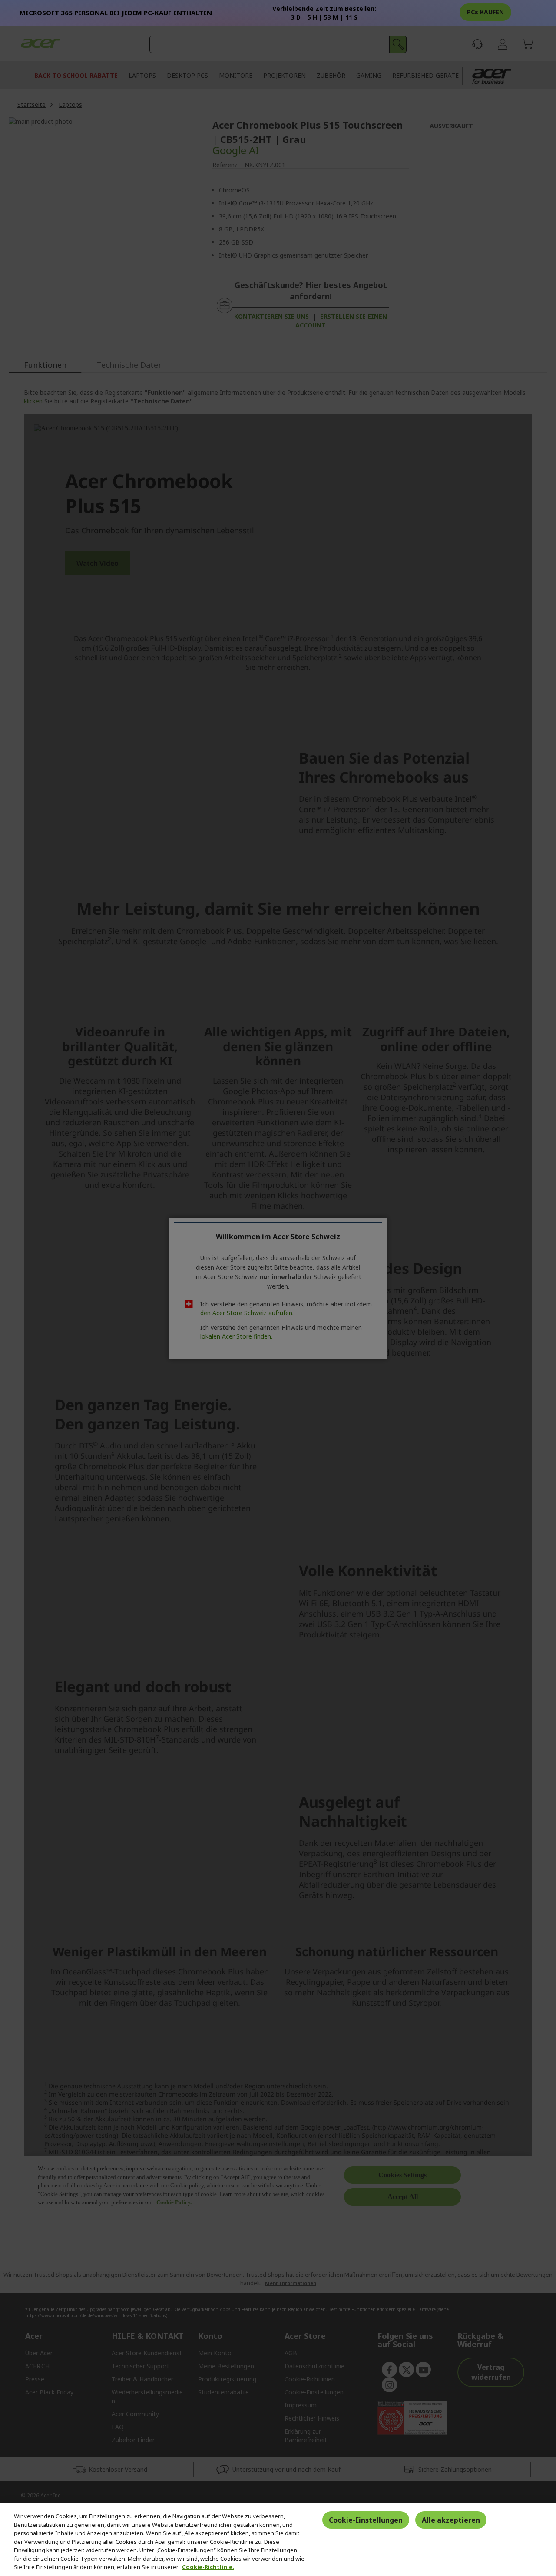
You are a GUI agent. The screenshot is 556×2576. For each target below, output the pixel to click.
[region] (278, 2540)
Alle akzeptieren (451, 2520)
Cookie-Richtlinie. (208, 2567)
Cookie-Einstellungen (366, 2520)
